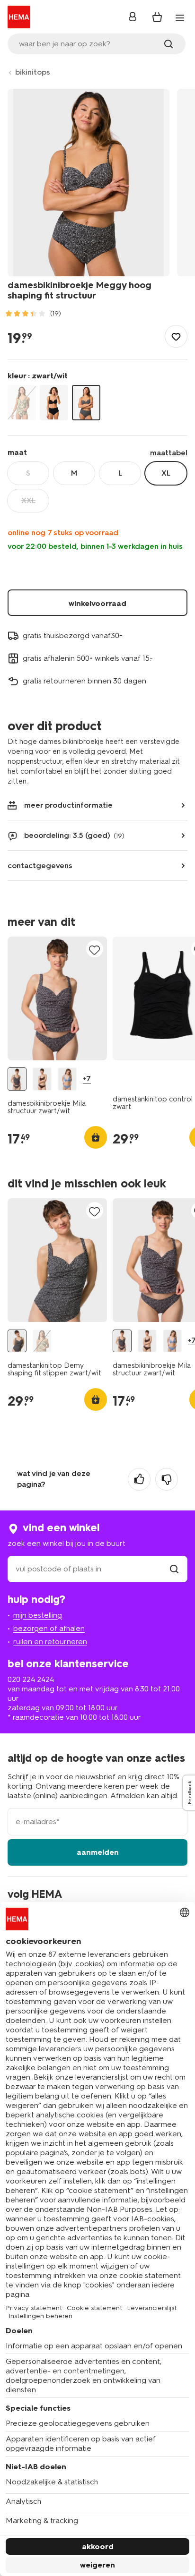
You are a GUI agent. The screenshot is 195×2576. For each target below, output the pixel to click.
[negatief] (167, 1479)
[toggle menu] (180, 18)
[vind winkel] (174, 1569)
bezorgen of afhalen (49, 1628)
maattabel (169, 453)
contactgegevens (40, 866)
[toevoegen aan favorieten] (176, 336)
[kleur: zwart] (54, 403)
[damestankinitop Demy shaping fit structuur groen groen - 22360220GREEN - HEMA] (42, 1341)
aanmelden (98, 1852)
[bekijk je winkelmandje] (157, 17)
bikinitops (33, 72)
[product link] (57, 998)
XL (166, 473)
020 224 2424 (31, 1679)
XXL (28, 500)
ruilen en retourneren (50, 1642)
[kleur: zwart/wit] (86, 403)
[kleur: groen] (22, 403)
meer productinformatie (68, 805)
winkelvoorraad (97, 603)
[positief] (139, 1479)
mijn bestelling (38, 1615)
